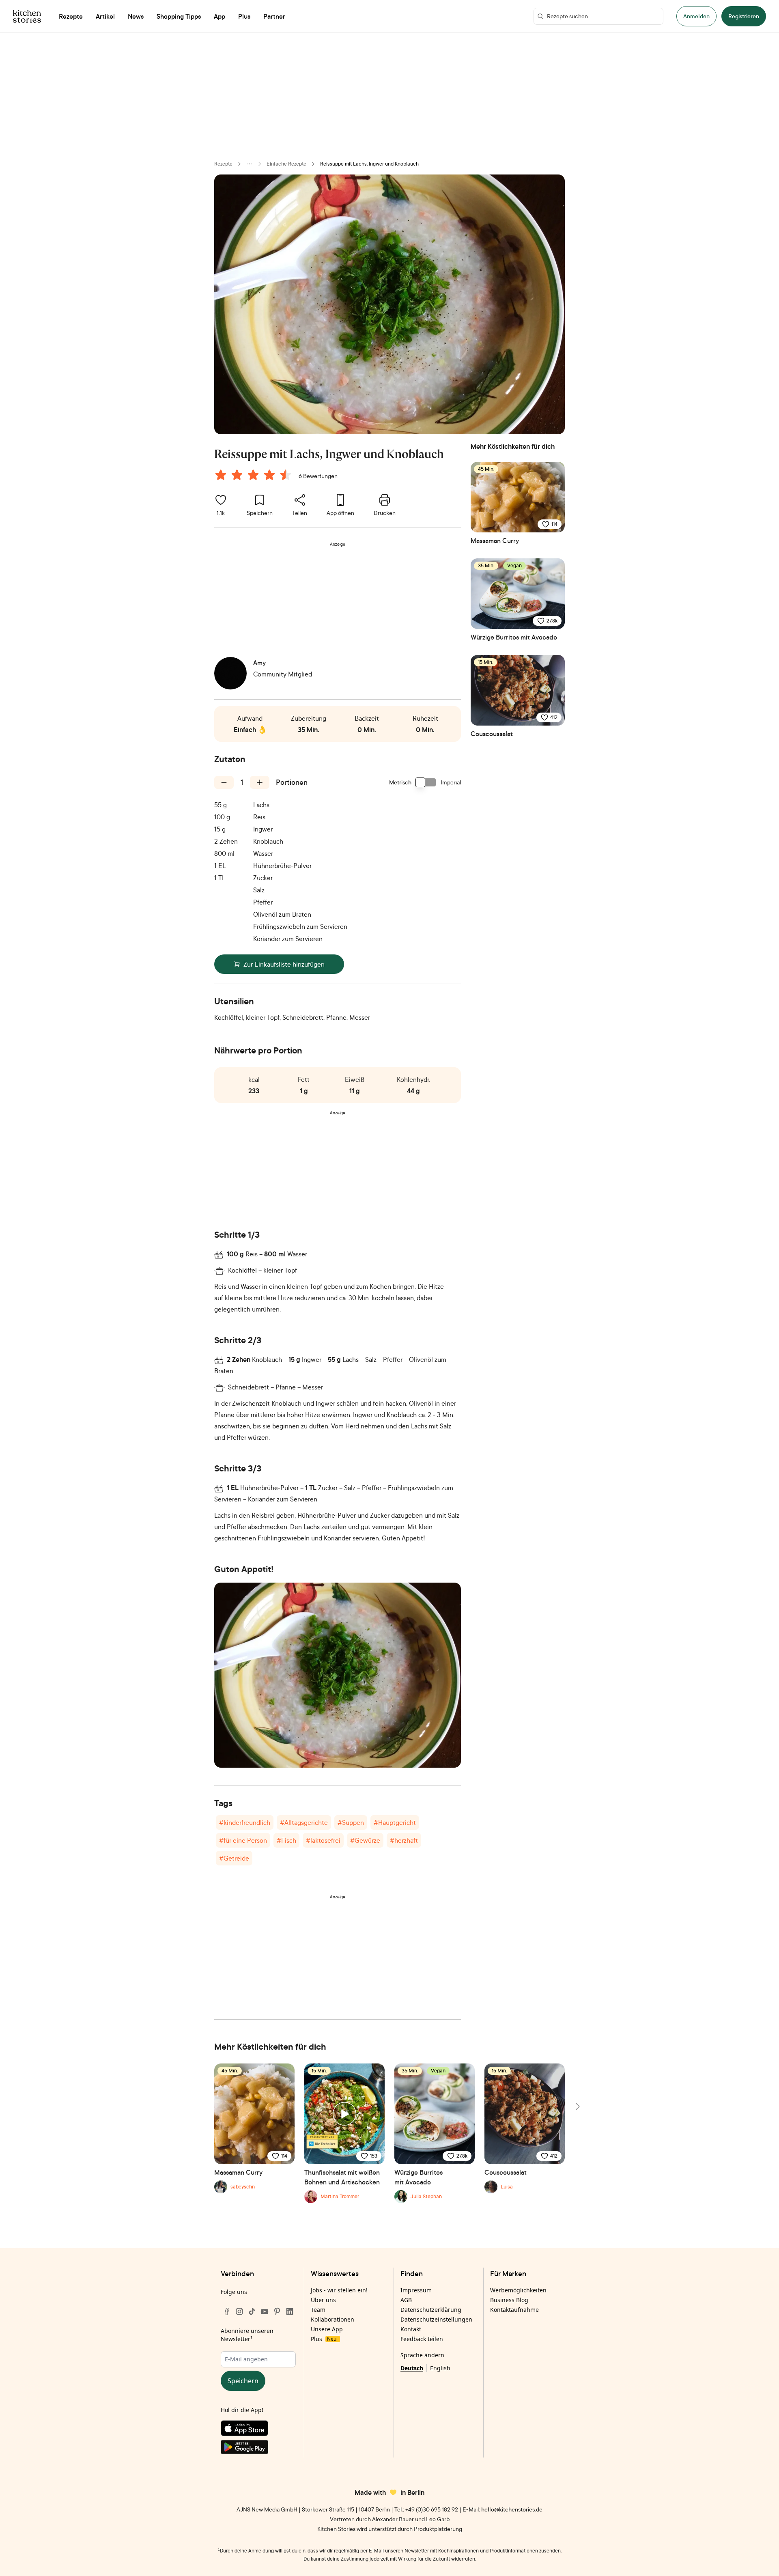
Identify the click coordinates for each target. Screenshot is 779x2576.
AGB (406, 2300)
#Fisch (286, 1840)
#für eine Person (243, 1840)
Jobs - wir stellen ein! (339, 2290)
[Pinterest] (277, 2311)
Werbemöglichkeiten (518, 2290)
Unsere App (327, 2329)
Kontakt (411, 2329)
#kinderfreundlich (245, 1822)
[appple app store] (258, 2430)
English (440, 2368)
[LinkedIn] (290, 2311)
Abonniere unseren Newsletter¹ (247, 2335)
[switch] (426, 782)
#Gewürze (365, 1840)
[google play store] (258, 2449)
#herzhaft (404, 1840)
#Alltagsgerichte (304, 1822)
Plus (324, 2339)
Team (318, 2310)
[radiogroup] (255, 476)
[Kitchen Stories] (27, 16)
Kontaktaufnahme (514, 2310)
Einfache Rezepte (286, 164)
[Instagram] (239, 2311)
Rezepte (223, 164)
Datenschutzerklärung (431, 2310)
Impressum (416, 2290)
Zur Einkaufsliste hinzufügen (284, 964)
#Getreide (234, 1858)
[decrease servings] (224, 782)
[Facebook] (227, 2311)
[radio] (221, 475)
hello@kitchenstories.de (512, 2509)
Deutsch (412, 2368)
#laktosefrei (323, 1840)
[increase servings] (260, 782)
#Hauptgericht (395, 1822)
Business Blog (509, 2300)
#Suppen (351, 1822)
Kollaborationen (332, 2319)
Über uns (323, 2300)
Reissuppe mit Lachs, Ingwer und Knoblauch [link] (369, 164)
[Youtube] (265, 2311)
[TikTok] (252, 2311)
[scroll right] (577, 2106)
